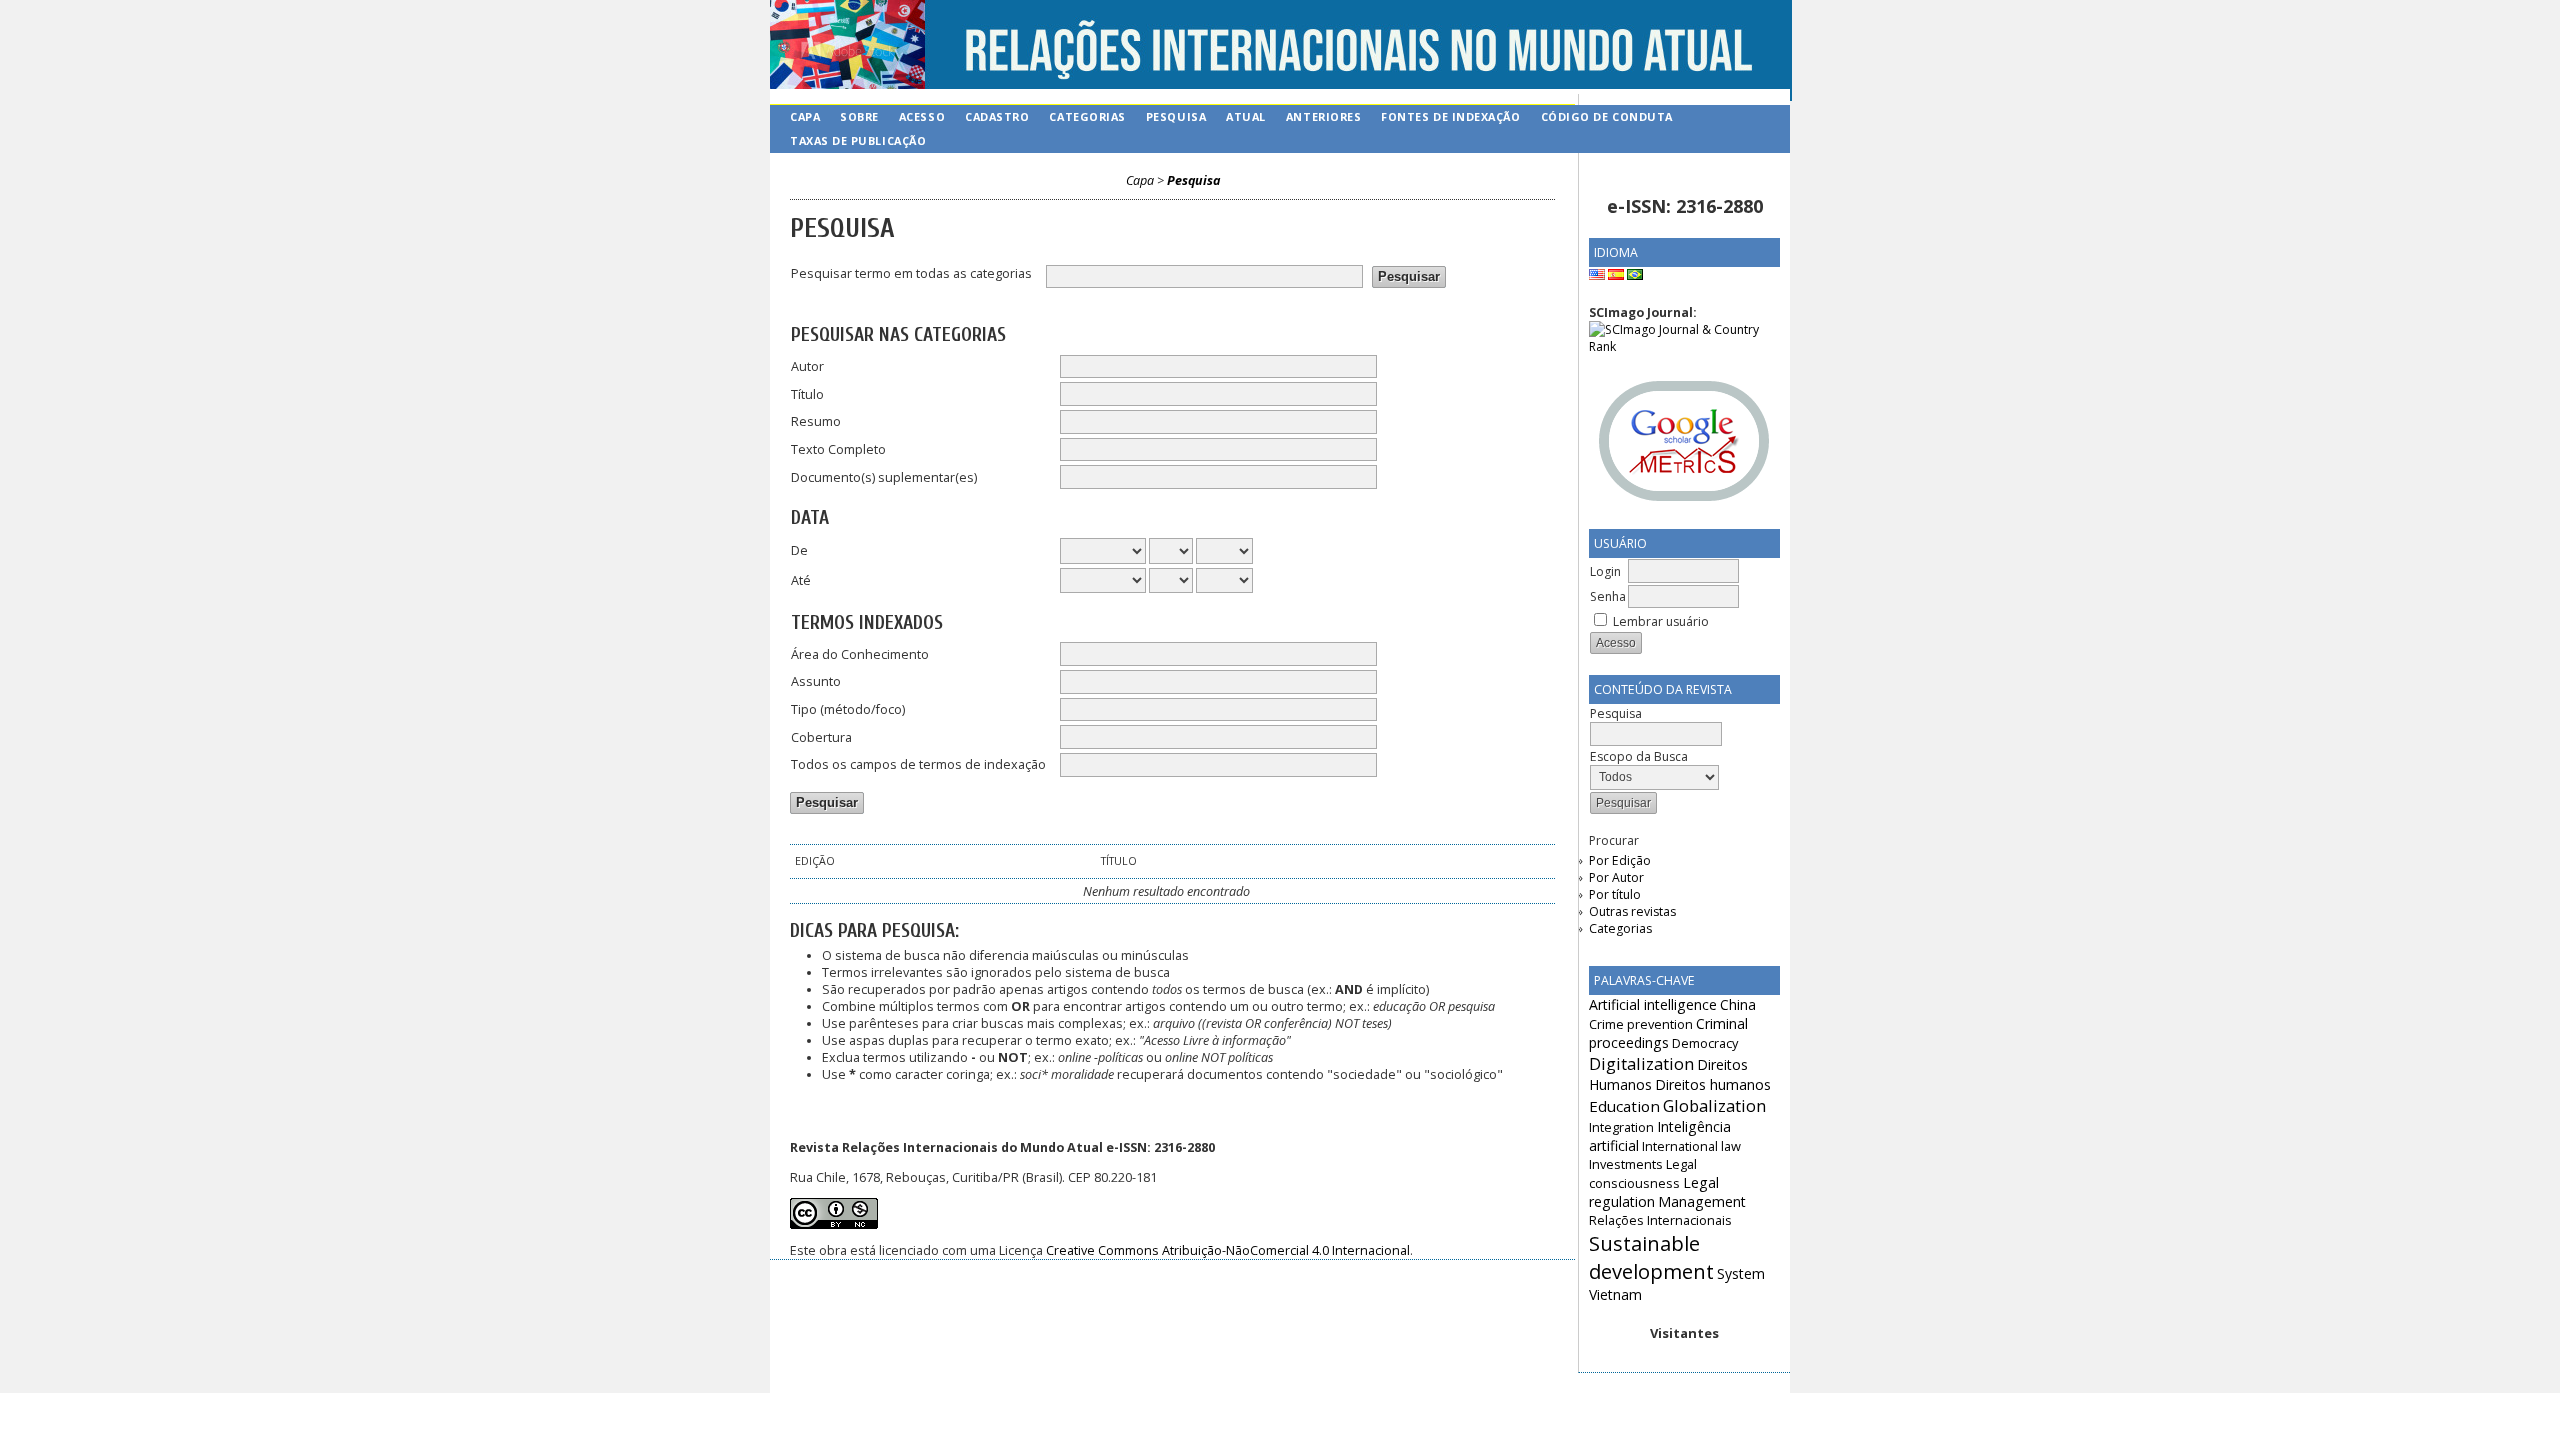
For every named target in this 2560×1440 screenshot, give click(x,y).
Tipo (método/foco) (848, 709)
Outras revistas (1632, 911)
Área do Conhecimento (860, 654)
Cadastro (997, 116)
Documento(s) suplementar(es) (884, 477)
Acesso (922, 116)
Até (801, 580)
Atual (1246, 116)
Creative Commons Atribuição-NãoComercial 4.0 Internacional (1228, 1250)
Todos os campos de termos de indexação (918, 764)
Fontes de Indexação (1450, 116)
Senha (1608, 596)
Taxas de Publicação (858, 140)
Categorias (1620, 928)
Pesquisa (1176, 116)
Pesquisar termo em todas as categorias (911, 273)
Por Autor (1616, 877)
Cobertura (821, 737)
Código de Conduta (1607, 116)
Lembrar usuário (1661, 621)
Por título (1615, 894)
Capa (805, 116)
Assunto (816, 681)
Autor (807, 366)
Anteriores (1323, 116)
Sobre (859, 116)
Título (807, 394)
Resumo (816, 421)
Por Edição (1620, 860)
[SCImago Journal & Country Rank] (1684, 346)
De (799, 550)
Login (1605, 571)
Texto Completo (838, 449)
